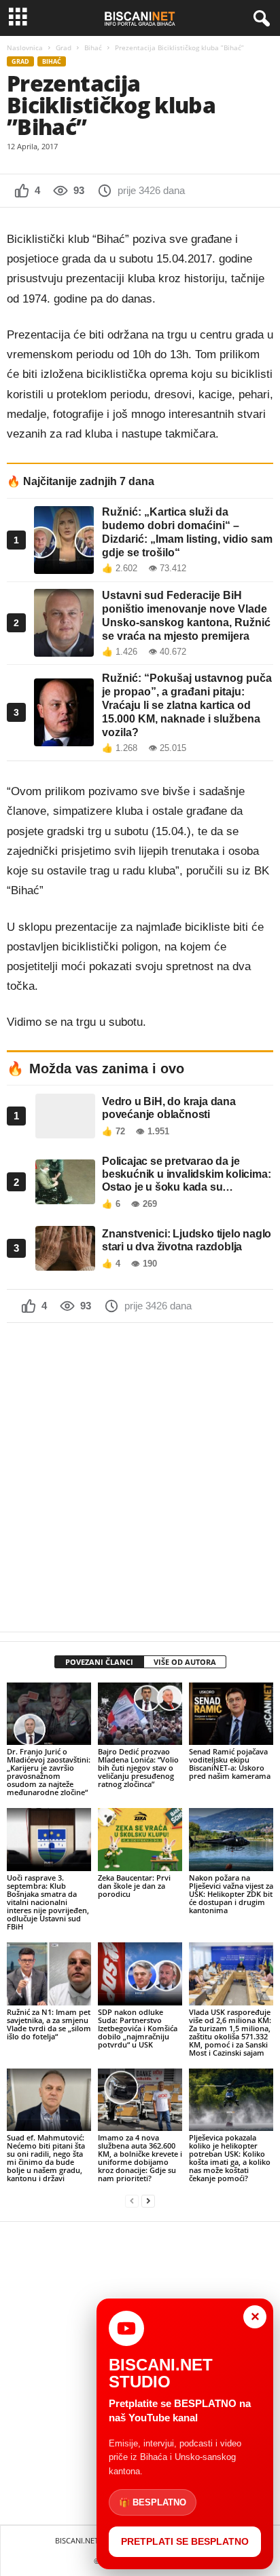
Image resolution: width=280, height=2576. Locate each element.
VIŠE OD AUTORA (185, 1662)
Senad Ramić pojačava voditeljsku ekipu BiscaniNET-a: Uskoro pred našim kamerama (230, 1764)
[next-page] (148, 2201)
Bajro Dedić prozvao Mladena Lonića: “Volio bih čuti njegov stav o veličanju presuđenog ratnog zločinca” (138, 1768)
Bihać (93, 47)
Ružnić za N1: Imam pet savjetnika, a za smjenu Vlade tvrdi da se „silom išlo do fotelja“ (49, 2024)
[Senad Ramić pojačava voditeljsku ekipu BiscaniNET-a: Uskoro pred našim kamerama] (231, 1714)
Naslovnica (25, 47)
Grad (64, 47)
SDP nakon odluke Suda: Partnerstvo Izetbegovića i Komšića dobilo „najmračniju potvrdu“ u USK (138, 2028)
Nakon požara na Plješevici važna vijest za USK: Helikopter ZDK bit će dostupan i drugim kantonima (231, 1894)
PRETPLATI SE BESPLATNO (185, 2541)
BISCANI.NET (77, 2540)
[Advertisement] (140, 1477)
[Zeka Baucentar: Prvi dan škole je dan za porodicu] (140, 1840)
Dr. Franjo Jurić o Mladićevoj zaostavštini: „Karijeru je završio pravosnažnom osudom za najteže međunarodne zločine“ (49, 1772)
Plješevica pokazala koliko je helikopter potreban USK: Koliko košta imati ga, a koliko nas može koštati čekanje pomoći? (230, 2158)
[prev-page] (132, 2201)
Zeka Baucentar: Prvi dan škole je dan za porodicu (134, 1886)
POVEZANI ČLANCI (99, 1662)
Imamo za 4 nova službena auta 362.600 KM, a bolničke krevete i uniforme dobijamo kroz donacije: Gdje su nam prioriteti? (140, 2158)
